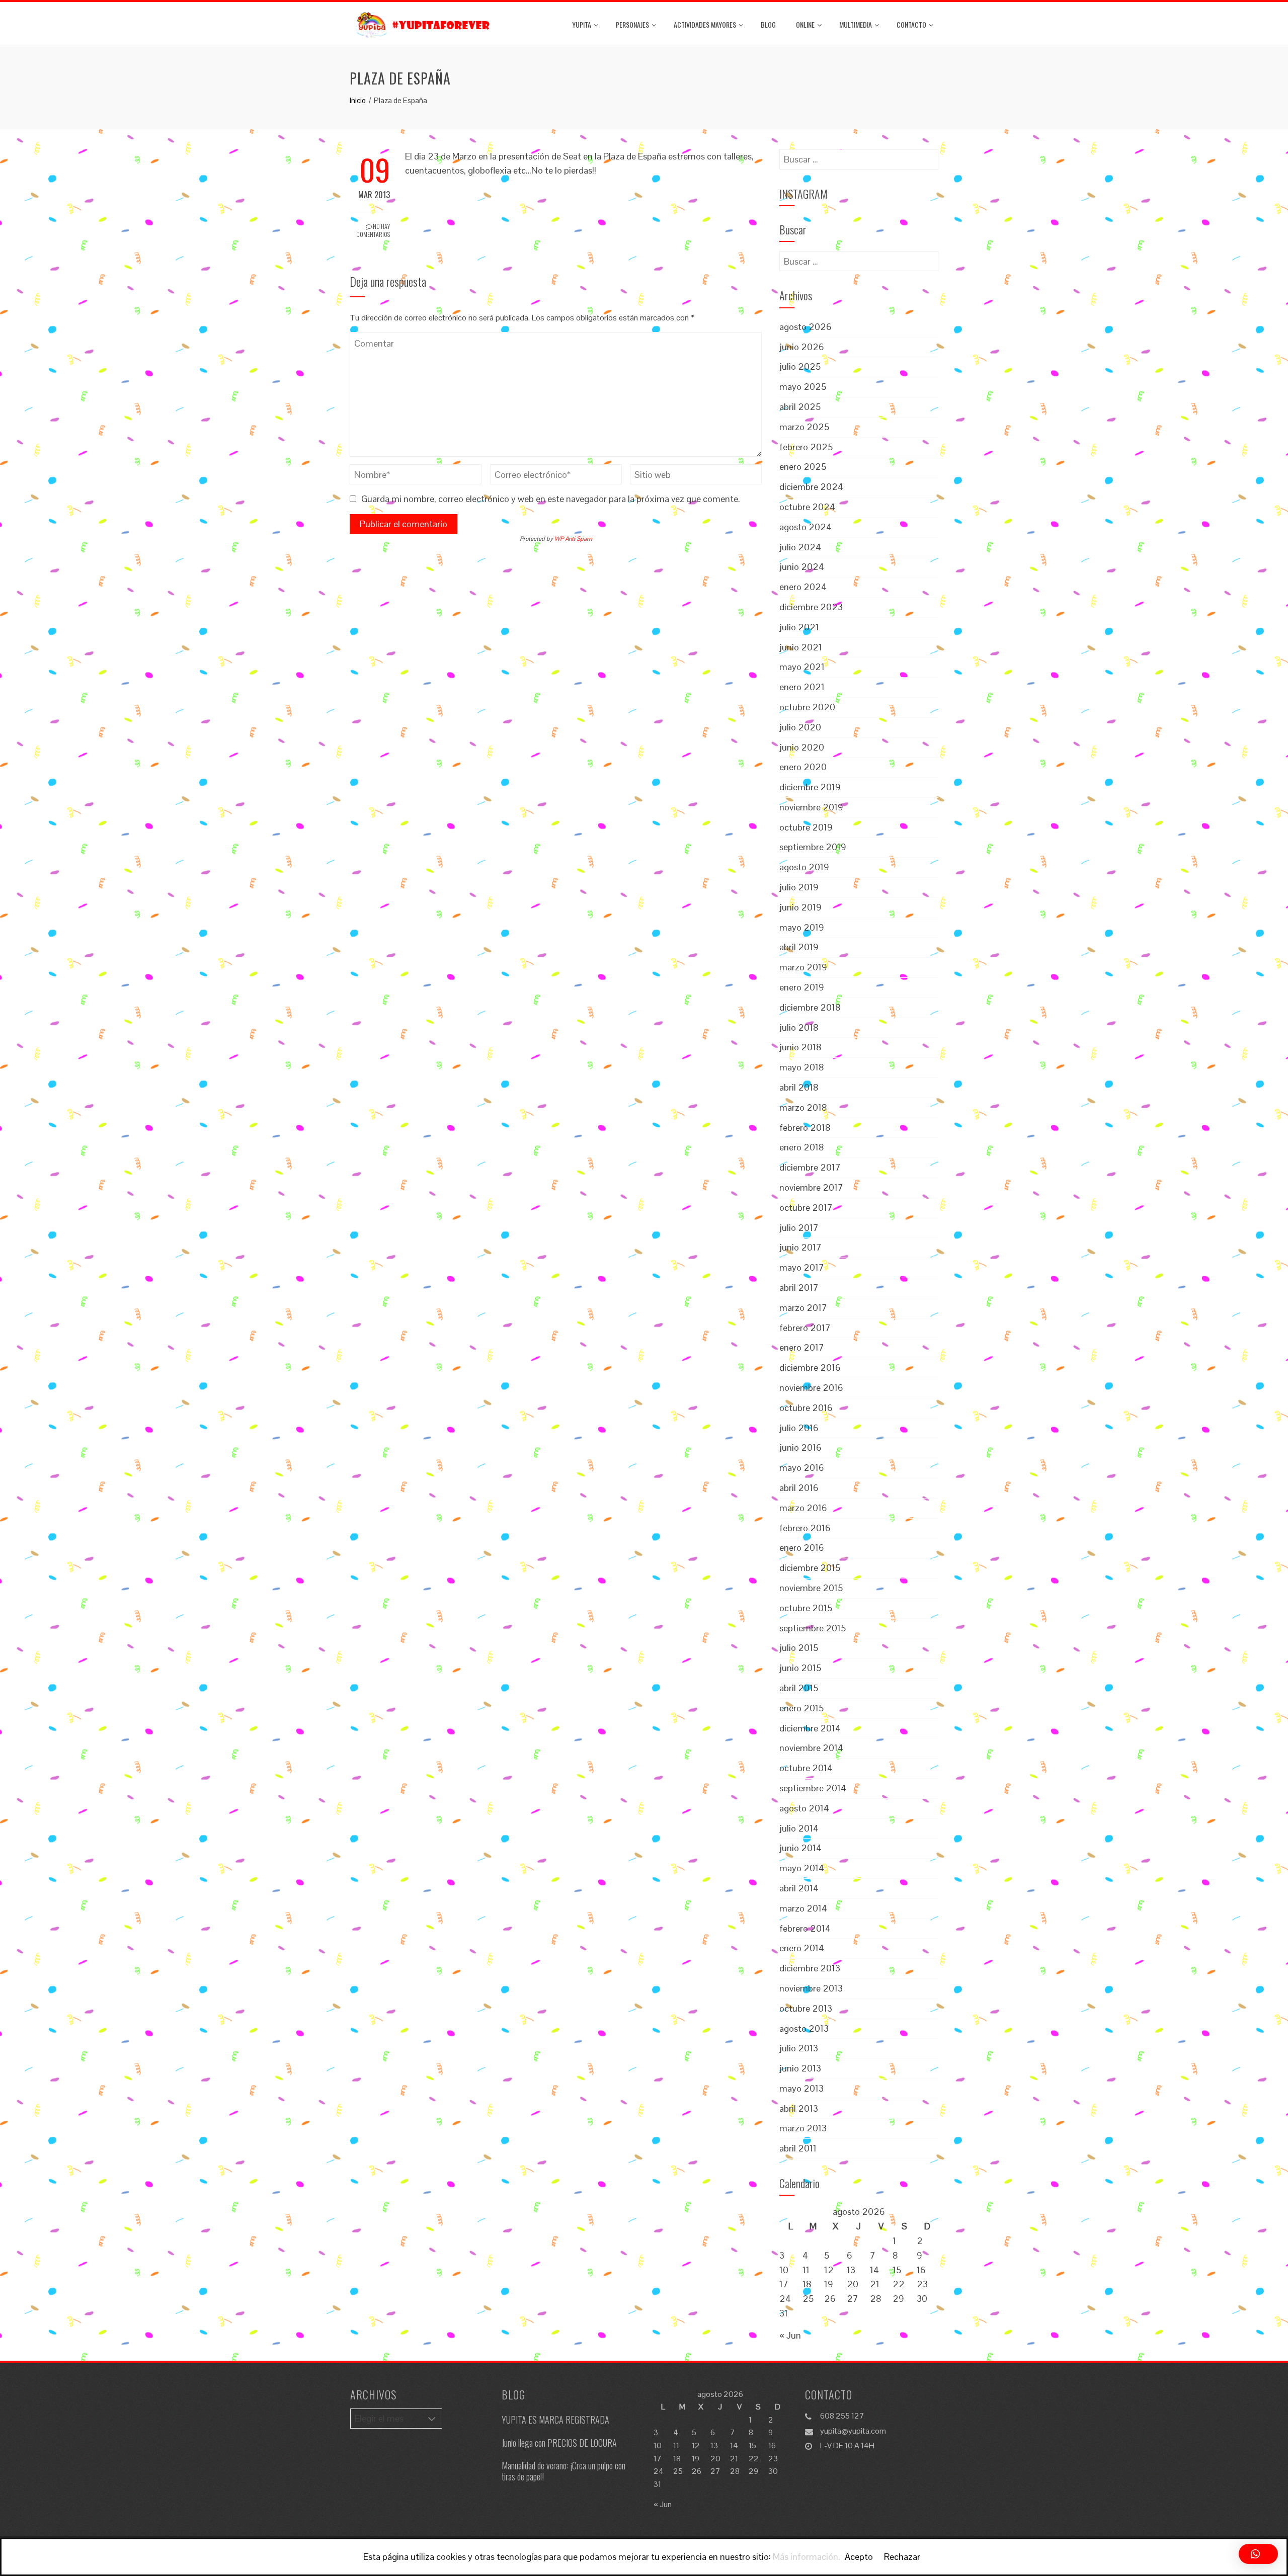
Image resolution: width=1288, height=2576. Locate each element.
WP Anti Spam (573, 539)
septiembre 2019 (813, 847)
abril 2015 (799, 1688)
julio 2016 (799, 1428)
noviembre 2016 (811, 1388)
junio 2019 (800, 907)
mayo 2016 (802, 1468)
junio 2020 (802, 747)
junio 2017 (800, 1247)
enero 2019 (802, 987)
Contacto (911, 24)
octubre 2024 (807, 507)
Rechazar (902, 2557)
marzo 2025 (804, 427)
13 (851, 2270)
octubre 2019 (806, 827)
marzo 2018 (803, 1107)
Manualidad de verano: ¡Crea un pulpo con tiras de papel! (563, 2471)
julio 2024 (800, 547)
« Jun (790, 2335)
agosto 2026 (806, 327)
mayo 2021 (802, 667)
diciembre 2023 (811, 607)
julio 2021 (799, 627)
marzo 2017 (803, 1308)
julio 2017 (799, 1228)
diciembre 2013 (810, 1968)
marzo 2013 (803, 2128)
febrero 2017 (805, 1328)
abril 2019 (799, 947)
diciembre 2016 (810, 1367)
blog (768, 24)
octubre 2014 (806, 1768)
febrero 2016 (805, 1528)
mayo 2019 (802, 927)
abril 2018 (799, 1087)
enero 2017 (802, 1347)
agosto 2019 (804, 867)
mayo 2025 (803, 387)
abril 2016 (799, 1488)
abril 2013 (799, 2108)
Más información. (807, 2557)
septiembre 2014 (813, 1788)
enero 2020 (803, 767)
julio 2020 (800, 727)
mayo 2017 (802, 1267)
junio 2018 (800, 1047)
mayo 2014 (802, 1868)
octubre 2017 (806, 1208)
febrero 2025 (806, 447)
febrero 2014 (805, 1928)
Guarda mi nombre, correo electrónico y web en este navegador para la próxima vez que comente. (551, 499)
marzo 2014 (803, 1908)
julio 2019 (799, 887)
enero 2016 (802, 1548)
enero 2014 (802, 1948)
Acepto (859, 2557)
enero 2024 (803, 587)
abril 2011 (798, 2148)
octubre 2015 (806, 1608)
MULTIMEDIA (856, 24)
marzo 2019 (803, 967)
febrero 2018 (805, 1128)
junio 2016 (800, 1447)
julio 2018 (799, 1027)
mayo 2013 (801, 2088)
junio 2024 (802, 567)
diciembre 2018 (810, 1007)
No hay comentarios (373, 230)
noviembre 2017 (811, 1187)
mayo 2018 (802, 1067)
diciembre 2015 (810, 1568)
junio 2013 (800, 2068)
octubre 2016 (806, 1408)
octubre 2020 (807, 707)
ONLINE (805, 24)
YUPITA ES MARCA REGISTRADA (555, 2420)
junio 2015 (800, 1668)
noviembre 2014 (811, 1748)
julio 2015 (799, 1648)
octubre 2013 (806, 2008)
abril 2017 (799, 1287)
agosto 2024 (806, 527)
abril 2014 (799, 1888)
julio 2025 (800, 366)
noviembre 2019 (811, 807)
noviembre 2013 (811, 1988)
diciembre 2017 (810, 1167)
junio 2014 (800, 1848)
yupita (582, 24)
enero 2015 (801, 1708)
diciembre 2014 (810, 1728)
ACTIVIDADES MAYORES (705, 24)
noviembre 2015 (811, 1588)
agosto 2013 (804, 2028)
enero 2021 (802, 687)
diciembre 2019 (810, 787)
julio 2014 (799, 1828)
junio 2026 (802, 347)
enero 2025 (803, 467)
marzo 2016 (803, 1508)
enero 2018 (802, 1147)
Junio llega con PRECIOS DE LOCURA (559, 2443)
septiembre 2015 (813, 1628)
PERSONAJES (632, 24)
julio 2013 (799, 2048)
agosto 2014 (804, 1808)
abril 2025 (800, 407)
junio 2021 (801, 647)
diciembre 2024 (811, 487)
